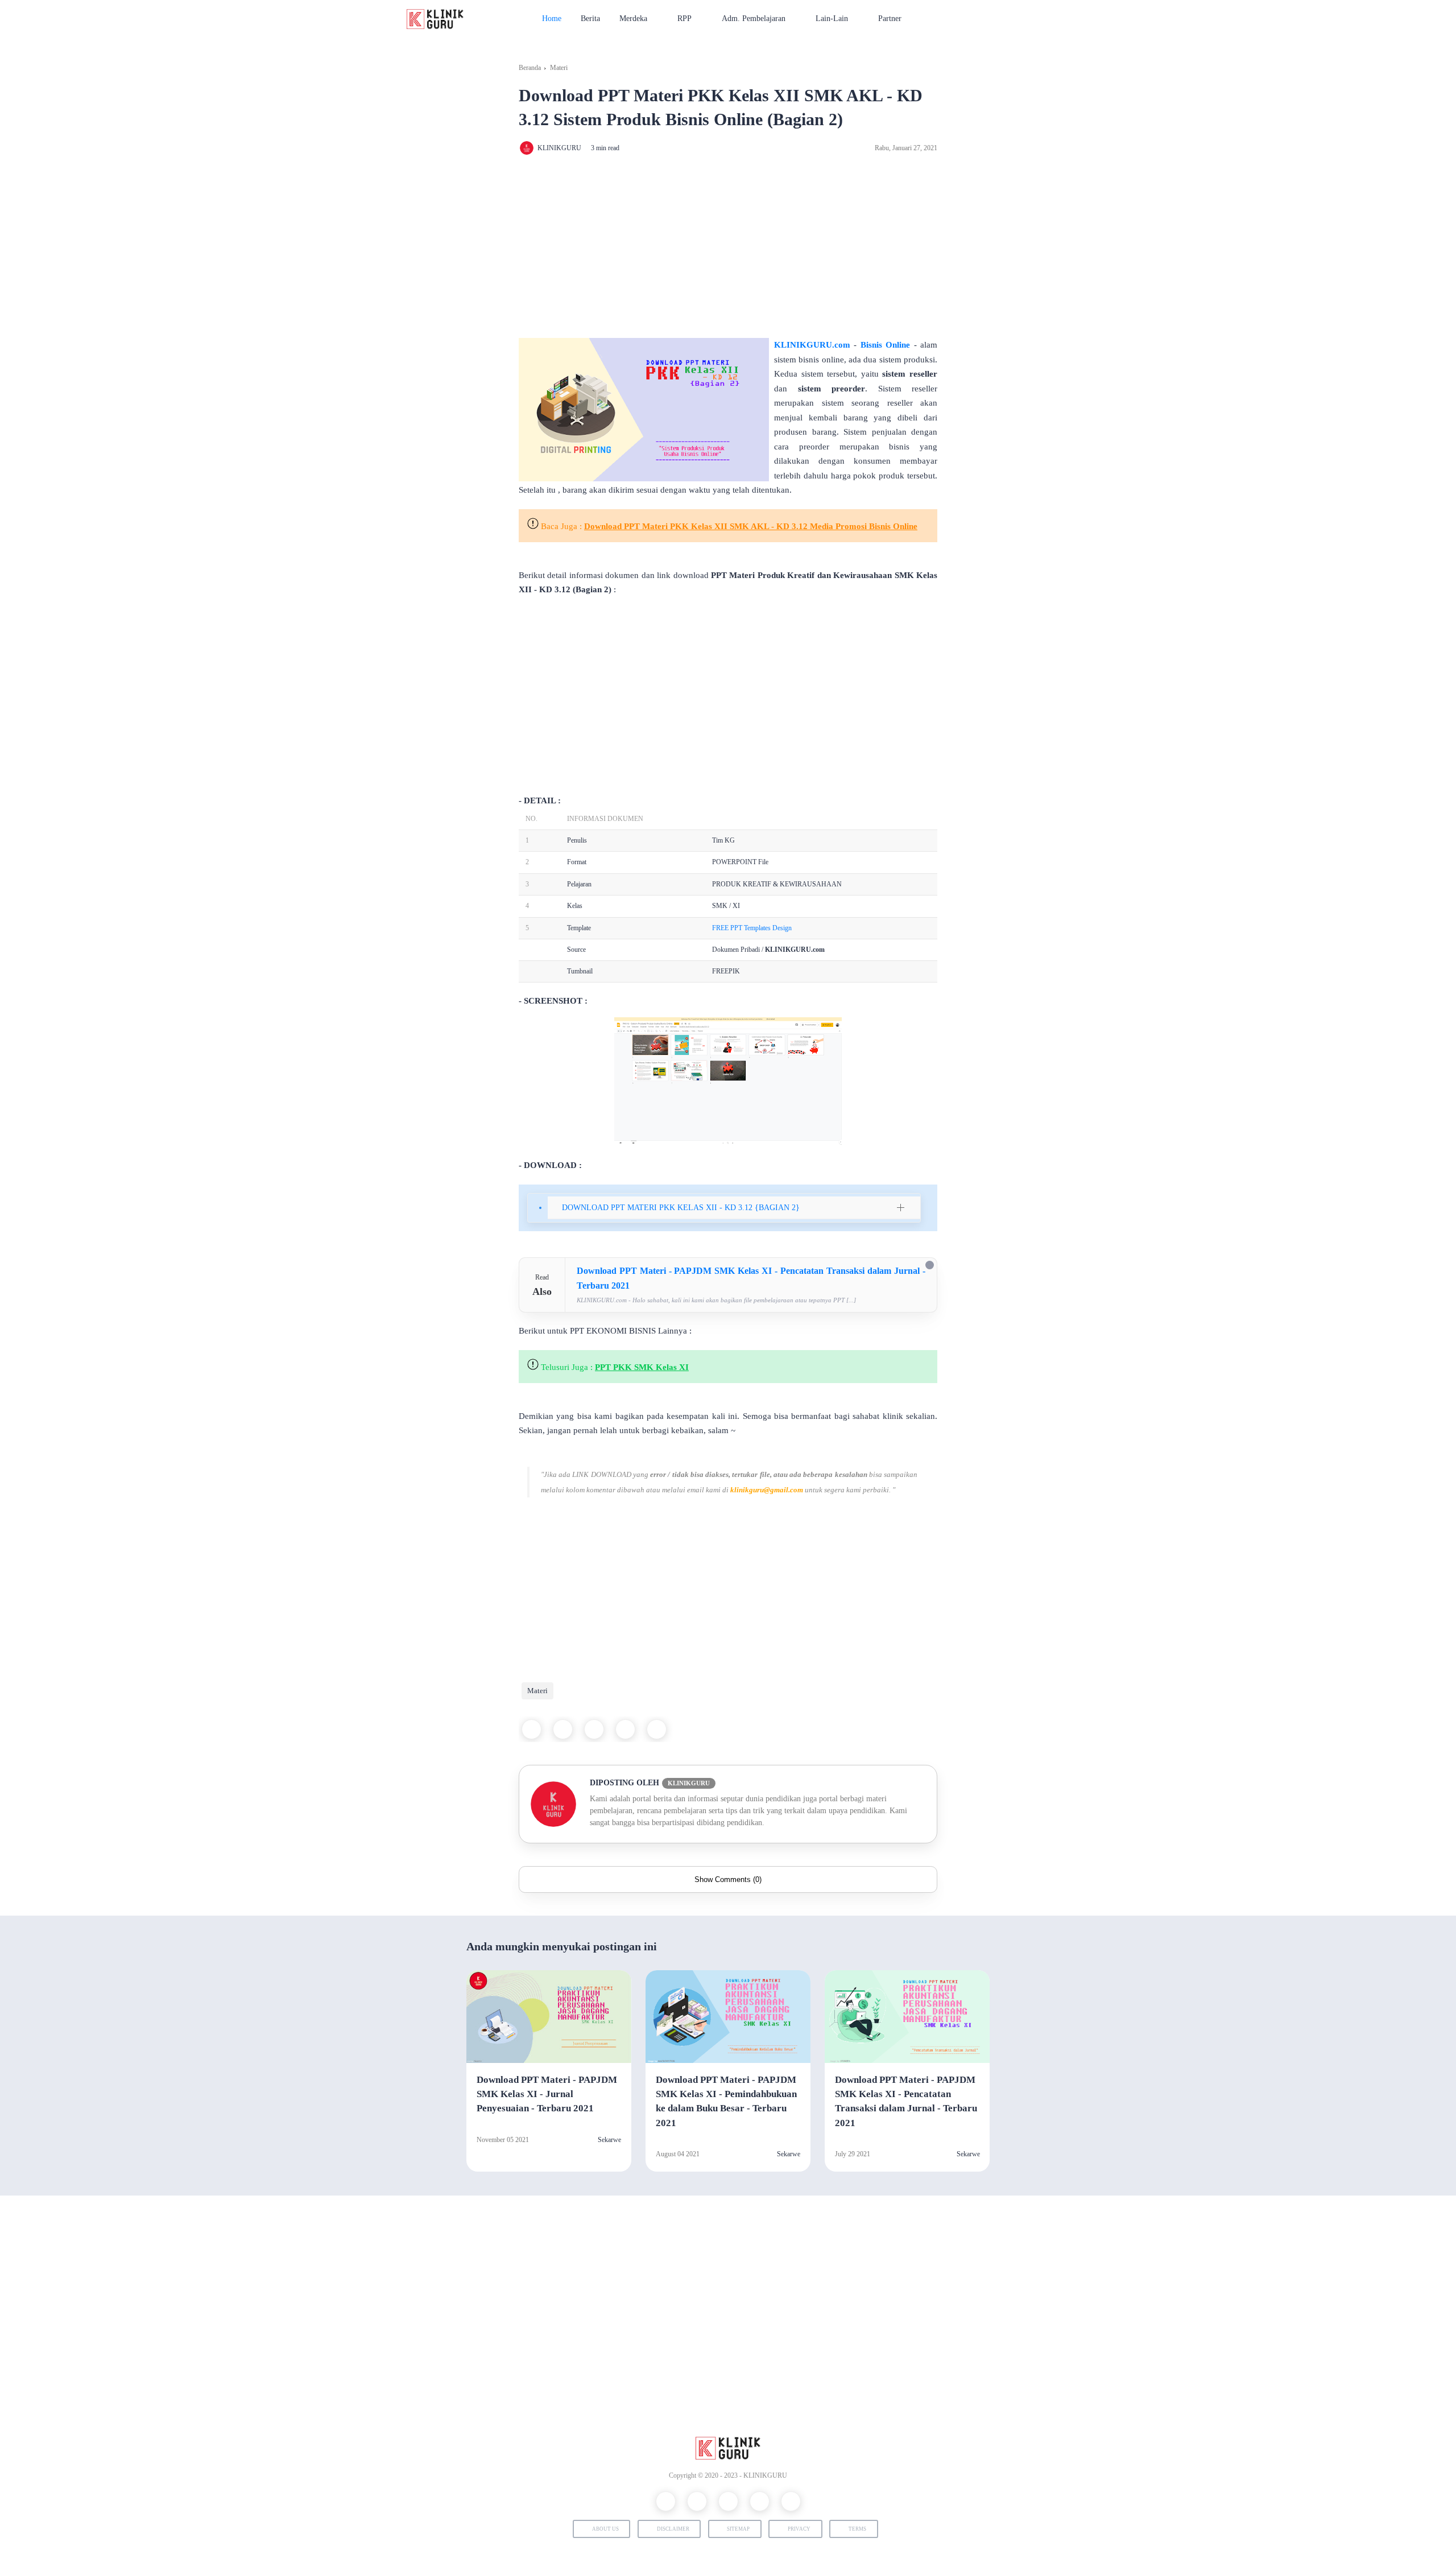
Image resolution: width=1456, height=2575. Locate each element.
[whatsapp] (594, 1729)
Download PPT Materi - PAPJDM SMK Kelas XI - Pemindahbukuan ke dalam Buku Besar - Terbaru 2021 (726, 2101)
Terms (857, 2529)
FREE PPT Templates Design (752, 928)
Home (552, 18)
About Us (605, 2529)
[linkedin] (657, 1729)
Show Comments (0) (728, 1879)
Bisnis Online (885, 345)
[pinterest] (625, 1729)
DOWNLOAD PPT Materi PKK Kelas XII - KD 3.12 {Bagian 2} (681, 1208)
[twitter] (563, 1729)
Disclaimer (673, 2529)
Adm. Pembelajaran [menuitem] (754, 18)
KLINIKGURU (765, 2475)
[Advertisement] (728, 247)
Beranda (530, 68)
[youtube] (760, 2501)
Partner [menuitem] (890, 18)
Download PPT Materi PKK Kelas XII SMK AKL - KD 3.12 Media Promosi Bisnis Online (751, 526)
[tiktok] (791, 2501)
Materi (559, 68)
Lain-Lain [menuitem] (832, 18)
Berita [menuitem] (590, 18)
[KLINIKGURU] (435, 18)
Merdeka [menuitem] (633, 18)
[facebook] (531, 1729)
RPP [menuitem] (684, 18)
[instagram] (728, 2501)
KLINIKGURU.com (812, 345)
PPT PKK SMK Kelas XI (642, 1367)
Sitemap (738, 2529)
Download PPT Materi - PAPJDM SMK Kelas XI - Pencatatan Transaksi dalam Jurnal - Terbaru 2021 (906, 2101)
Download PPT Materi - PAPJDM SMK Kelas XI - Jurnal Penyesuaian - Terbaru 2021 (547, 2094)
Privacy (799, 2529)
